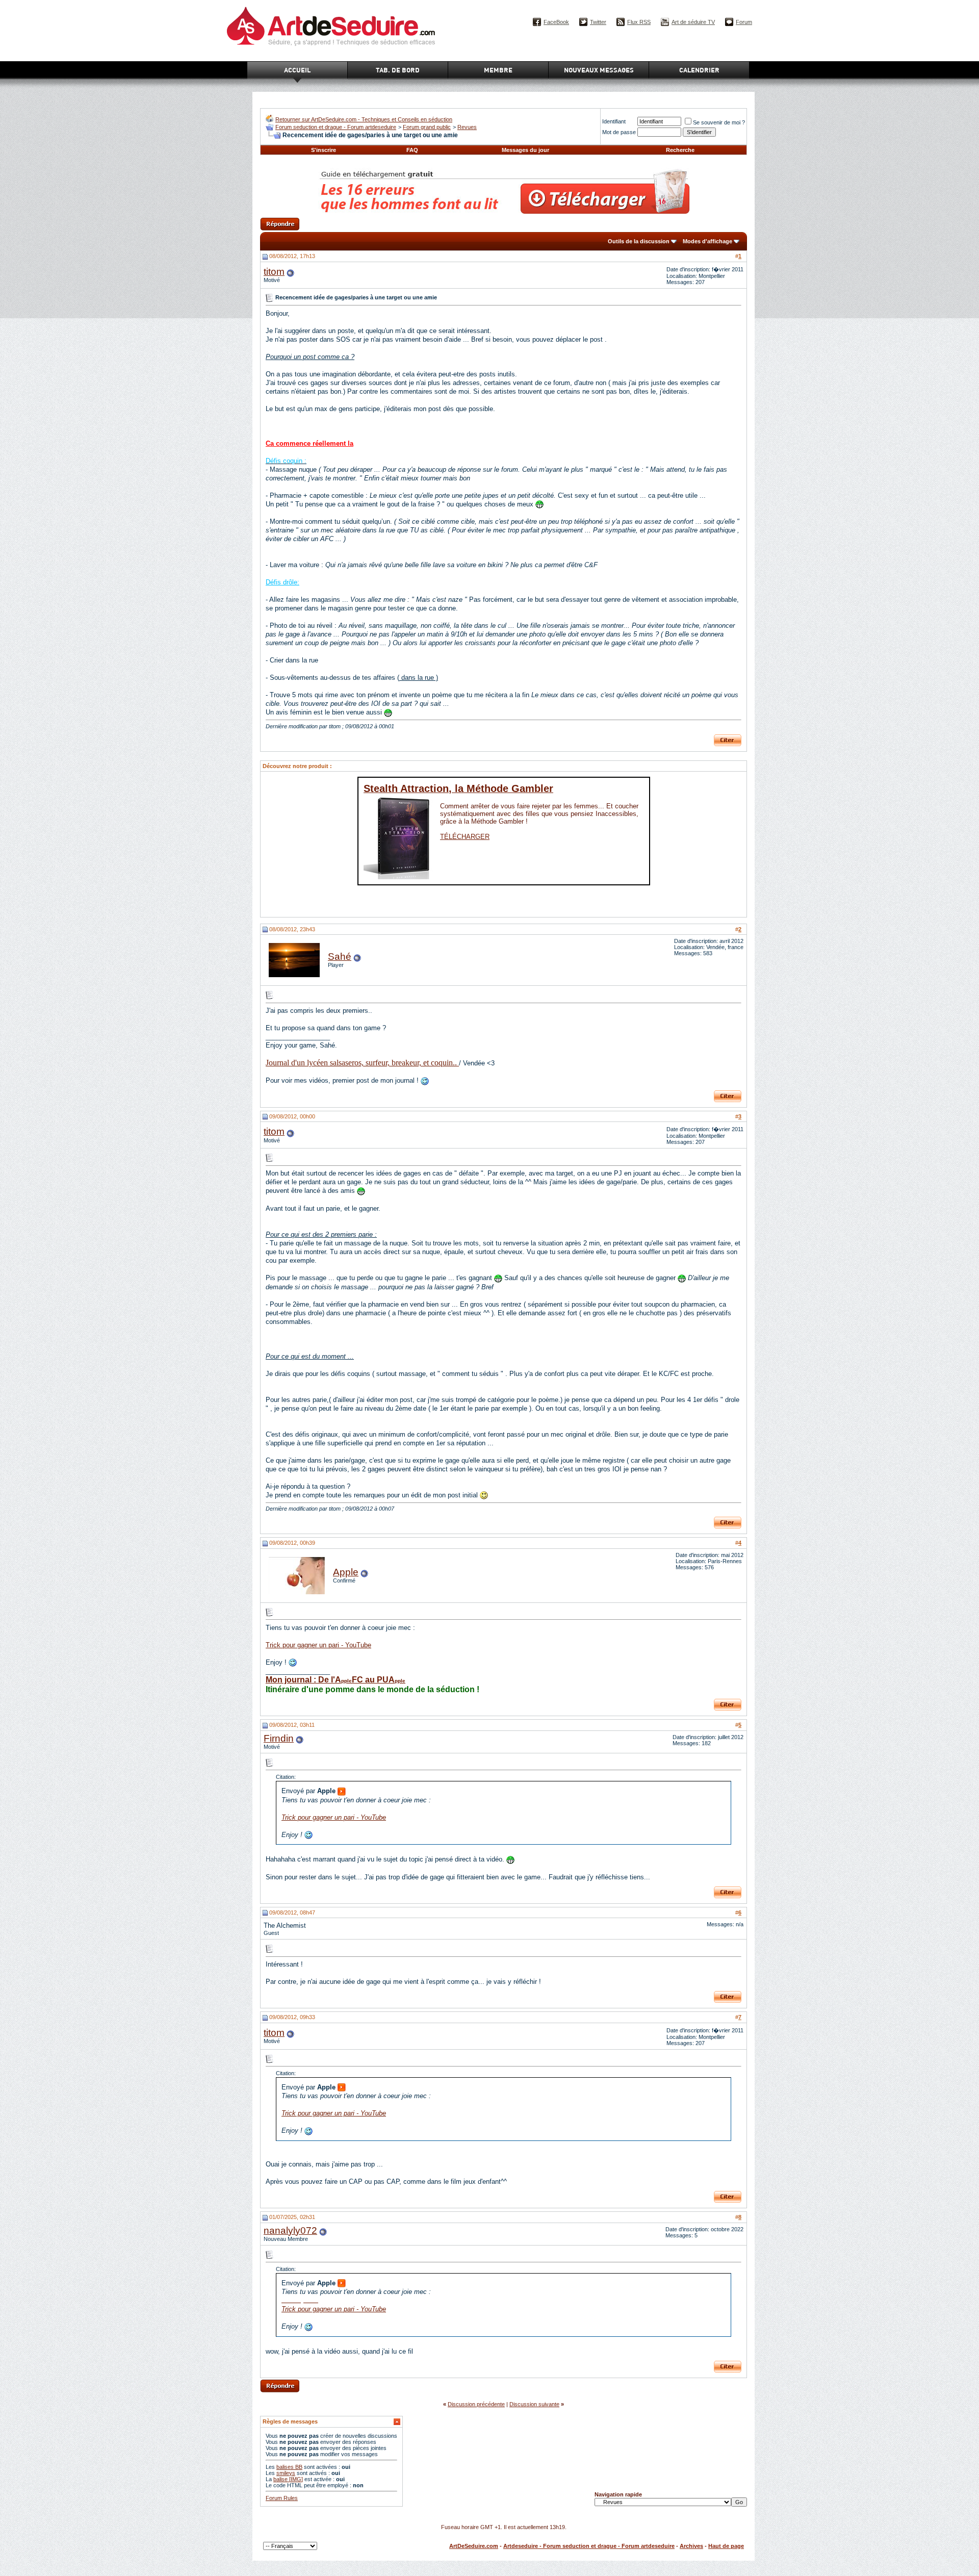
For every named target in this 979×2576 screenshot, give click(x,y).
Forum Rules (282, 2498)
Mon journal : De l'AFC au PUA (336, 1680)
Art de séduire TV (693, 22)
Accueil (297, 70)
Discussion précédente (476, 2404)
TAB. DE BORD (398, 70)
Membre (498, 70)
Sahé (340, 957)
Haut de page (726, 2546)
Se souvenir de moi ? (719, 122)
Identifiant (614, 121)
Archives (691, 2546)
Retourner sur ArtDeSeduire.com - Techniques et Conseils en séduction (364, 119)
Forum (744, 22)
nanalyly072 (290, 2230)
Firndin (279, 1738)
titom (274, 272)
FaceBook (556, 22)
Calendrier (699, 70)
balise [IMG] (288, 2479)
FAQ (412, 150)
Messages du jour (525, 150)
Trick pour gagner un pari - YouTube (318, 1645)
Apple (346, 1572)
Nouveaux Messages (599, 70)
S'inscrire (324, 150)
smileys (286, 2473)
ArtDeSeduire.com (474, 2546)
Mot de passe (619, 132)
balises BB (289, 2467)
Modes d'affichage (707, 241)
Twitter (598, 22)
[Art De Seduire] (269, 120)
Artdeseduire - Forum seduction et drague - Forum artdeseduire (589, 2546)
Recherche (680, 150)
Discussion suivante (534, 2404)
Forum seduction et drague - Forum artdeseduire (336, 127)
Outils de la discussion (639, 241)
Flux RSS (639, 22)
